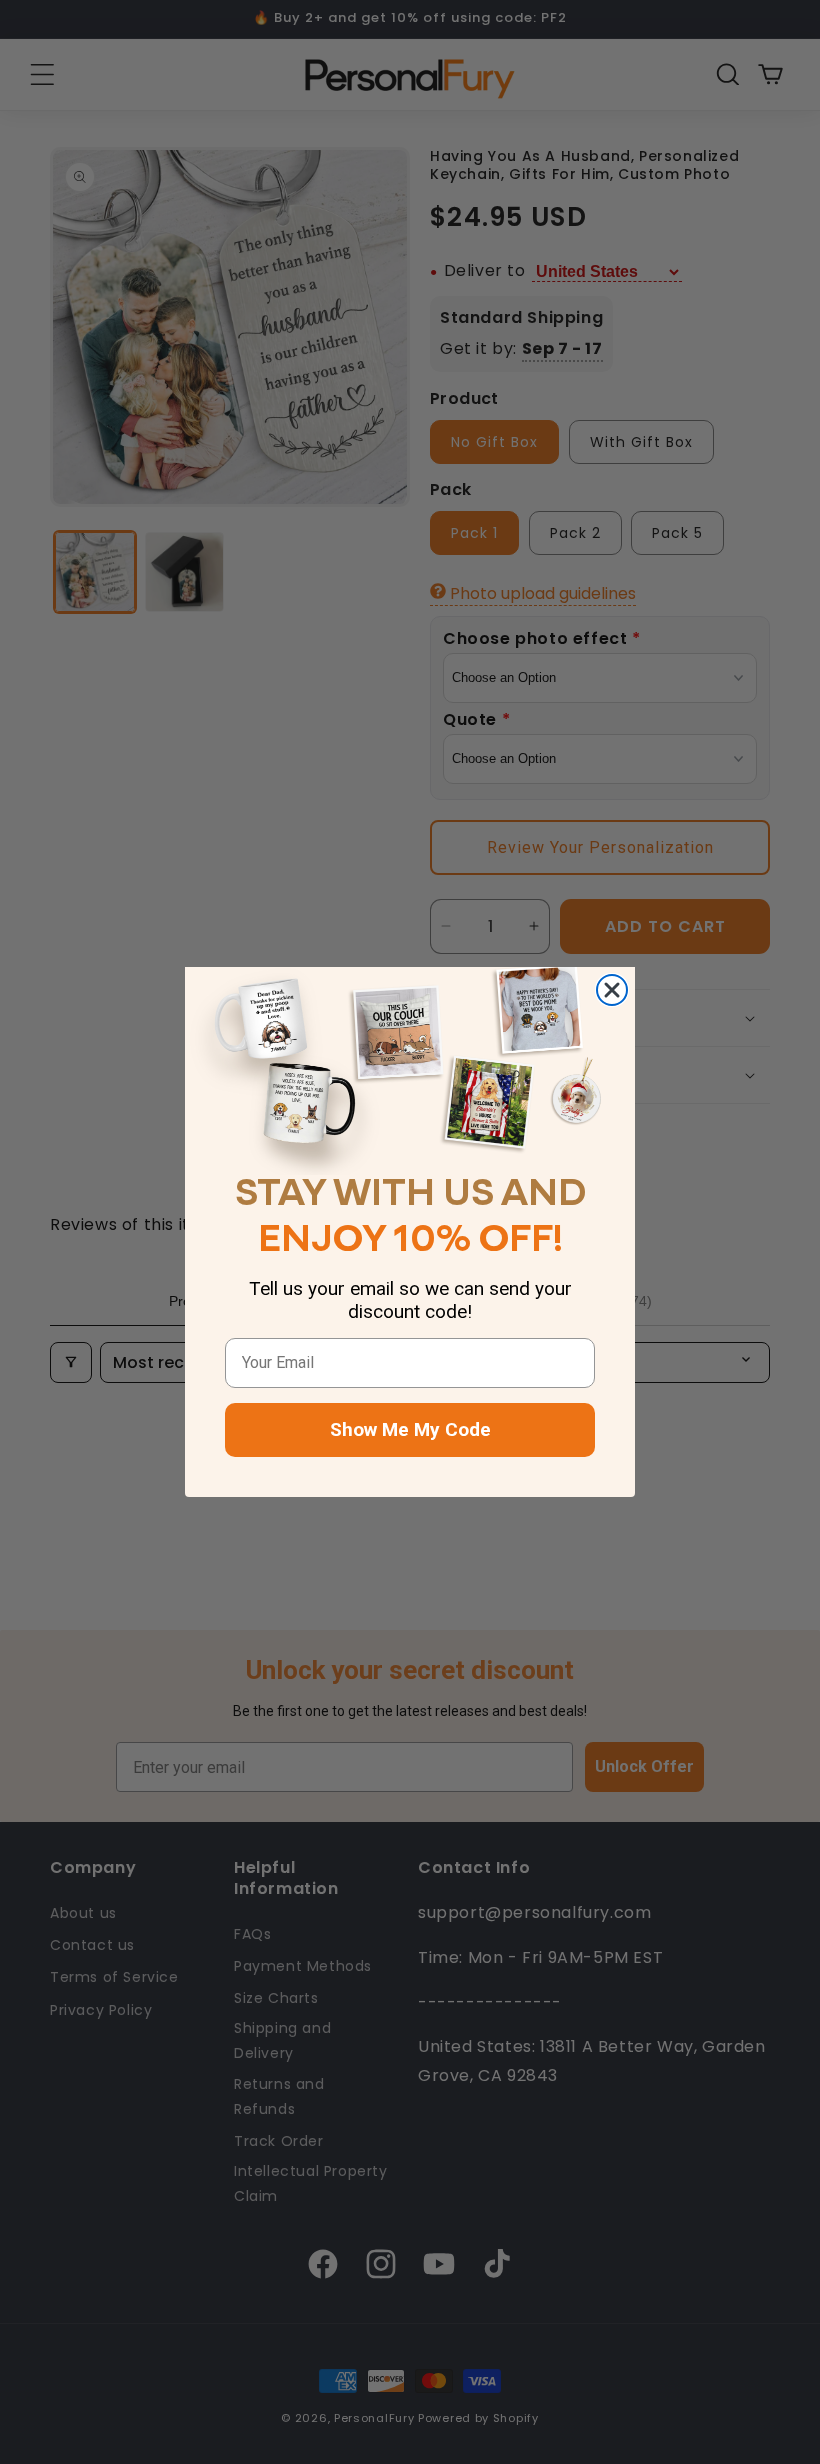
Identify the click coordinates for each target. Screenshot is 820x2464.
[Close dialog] (612, 990)
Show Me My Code (410, 1429)
